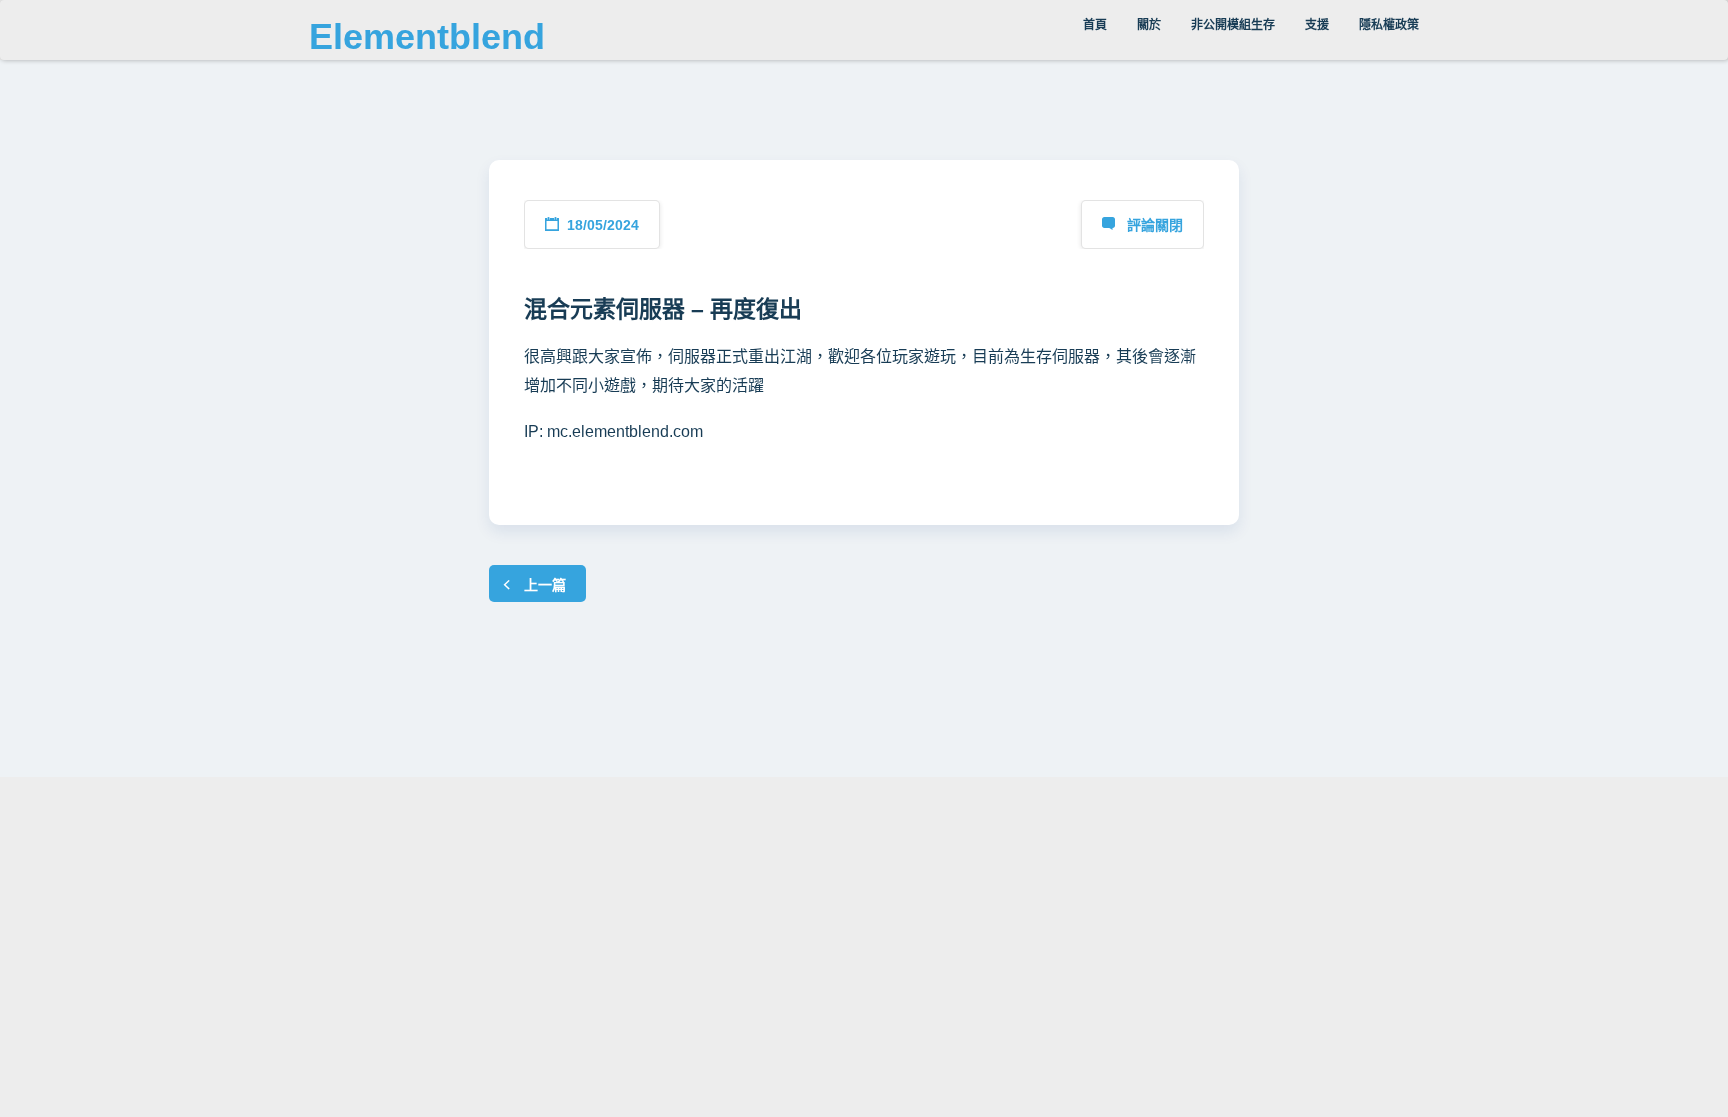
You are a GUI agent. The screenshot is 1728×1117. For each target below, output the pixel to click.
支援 (1317, 25)
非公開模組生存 (1233, 25)
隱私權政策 (1389, 25)
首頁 (1095, 25)
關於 (1149, 25)
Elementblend (427, 36)
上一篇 (545, 585)
